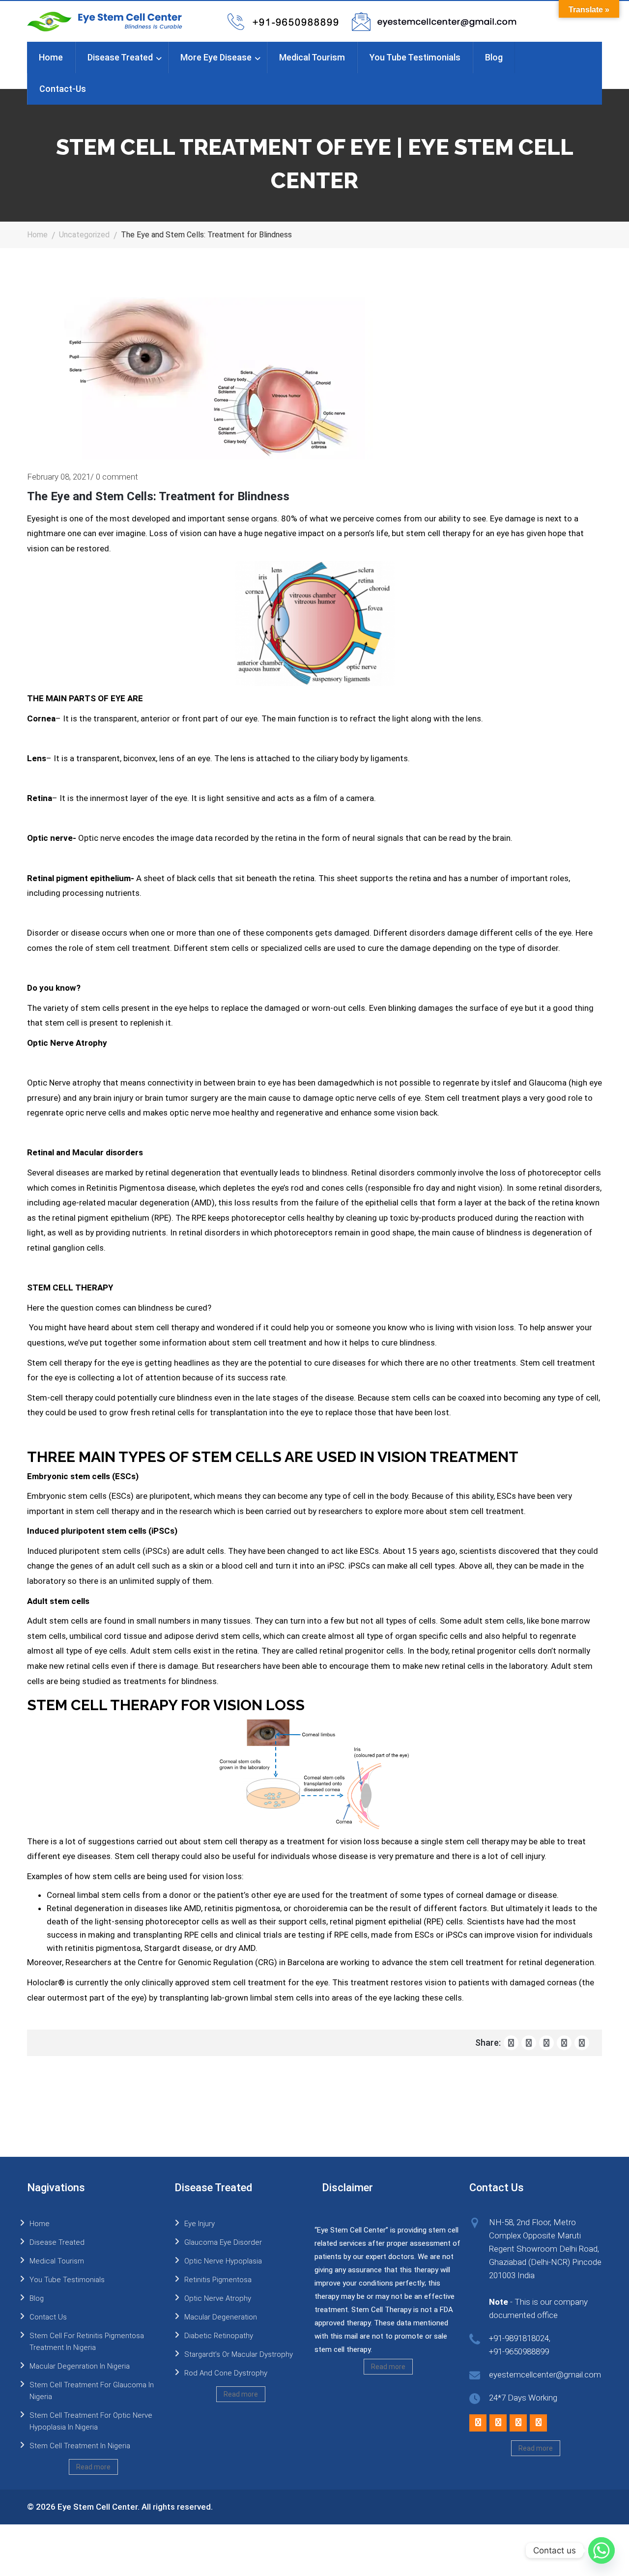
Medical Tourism (312, 57)
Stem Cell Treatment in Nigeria (80, 2446)
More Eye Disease (216, 57)
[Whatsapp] (601, 2550)
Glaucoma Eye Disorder (223, 2242)
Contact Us (48, 2317)
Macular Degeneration (221, 2317)
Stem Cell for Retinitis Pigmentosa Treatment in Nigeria (87, 2342)
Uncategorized (84, 235)
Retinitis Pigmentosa (218, 2280)
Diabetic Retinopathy (219, 2336)
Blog (494, 57)
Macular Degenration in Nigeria (80, 2366)
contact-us (63, 89)
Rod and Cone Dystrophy (226, 2373)
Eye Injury (200, 2224)
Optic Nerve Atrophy (218, 2298)
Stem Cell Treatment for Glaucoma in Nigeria (92, 2391)
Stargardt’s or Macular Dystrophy (239, 2354)
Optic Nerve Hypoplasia (223, 2261)
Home (51, 57)
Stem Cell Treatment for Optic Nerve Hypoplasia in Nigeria (91, 2421)
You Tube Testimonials (415, 57)
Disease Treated (120, 57)
